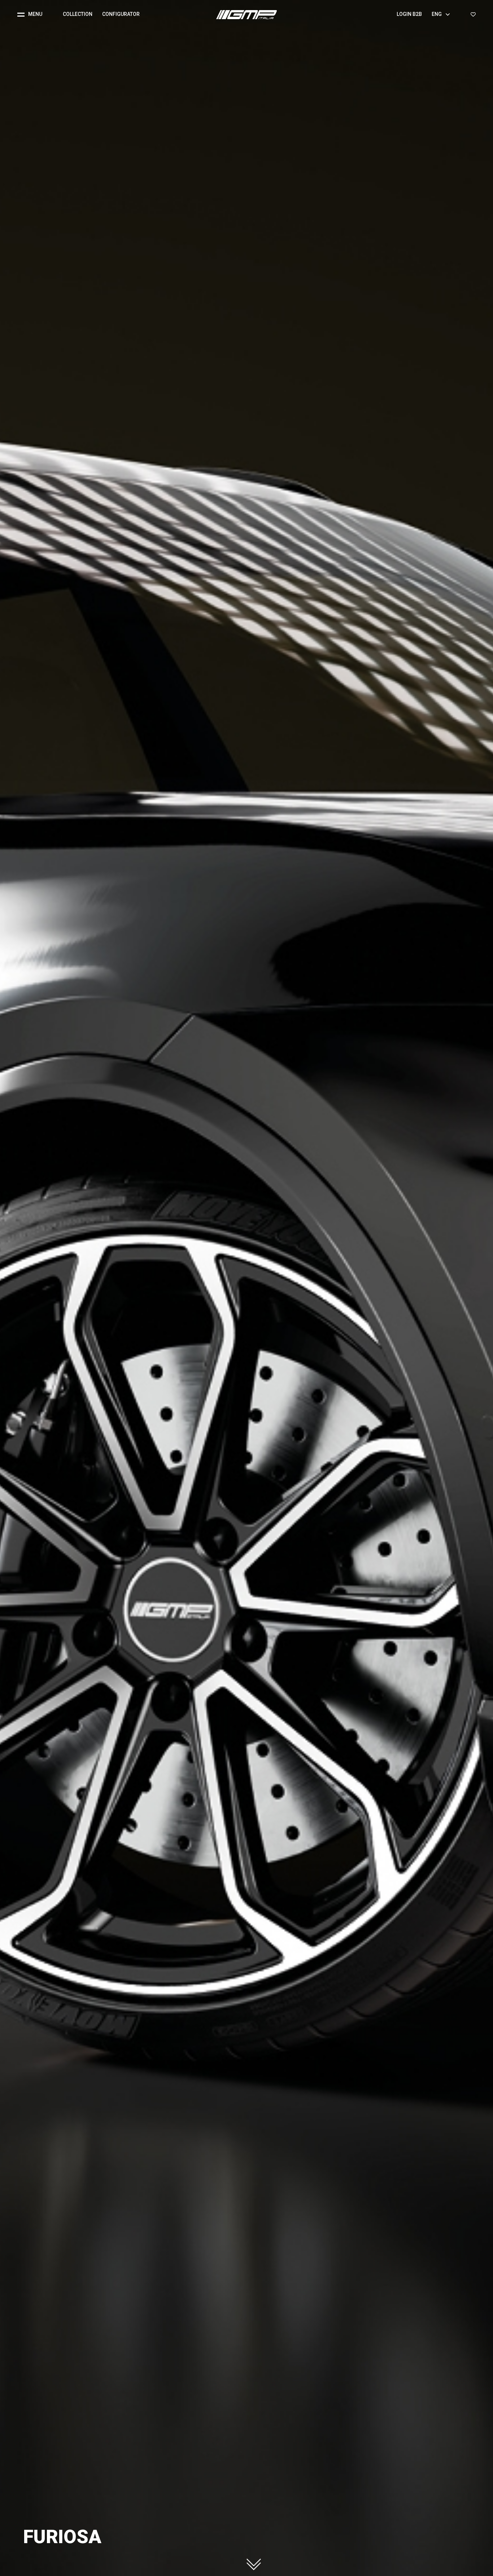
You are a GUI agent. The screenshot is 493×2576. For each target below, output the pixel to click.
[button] (33, 14)
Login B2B (409, 14)
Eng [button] (437, 14)
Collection (78, 14)
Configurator (121, 14)
